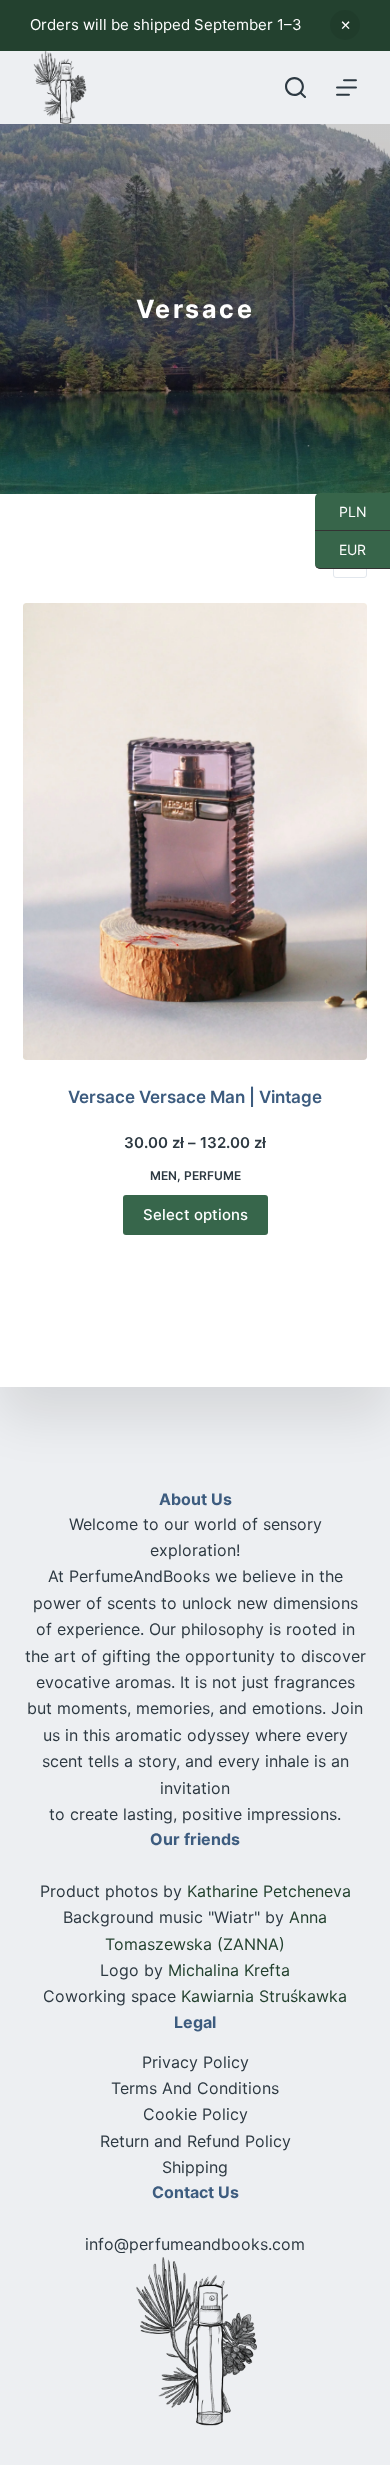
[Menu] (346, 87)
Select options (195, 1214)
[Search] (295, 87)
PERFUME (212, 1175)
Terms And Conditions (195, 2088)
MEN (163, 1175)
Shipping (195, 2167)
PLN (341, 511)
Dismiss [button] (345, 25)
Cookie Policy (195, 2114)
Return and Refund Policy (195, 2141)
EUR (340, 549)
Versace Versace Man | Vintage (195, 1097)
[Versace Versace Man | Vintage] (194, 832)
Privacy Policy (195, 2062)
